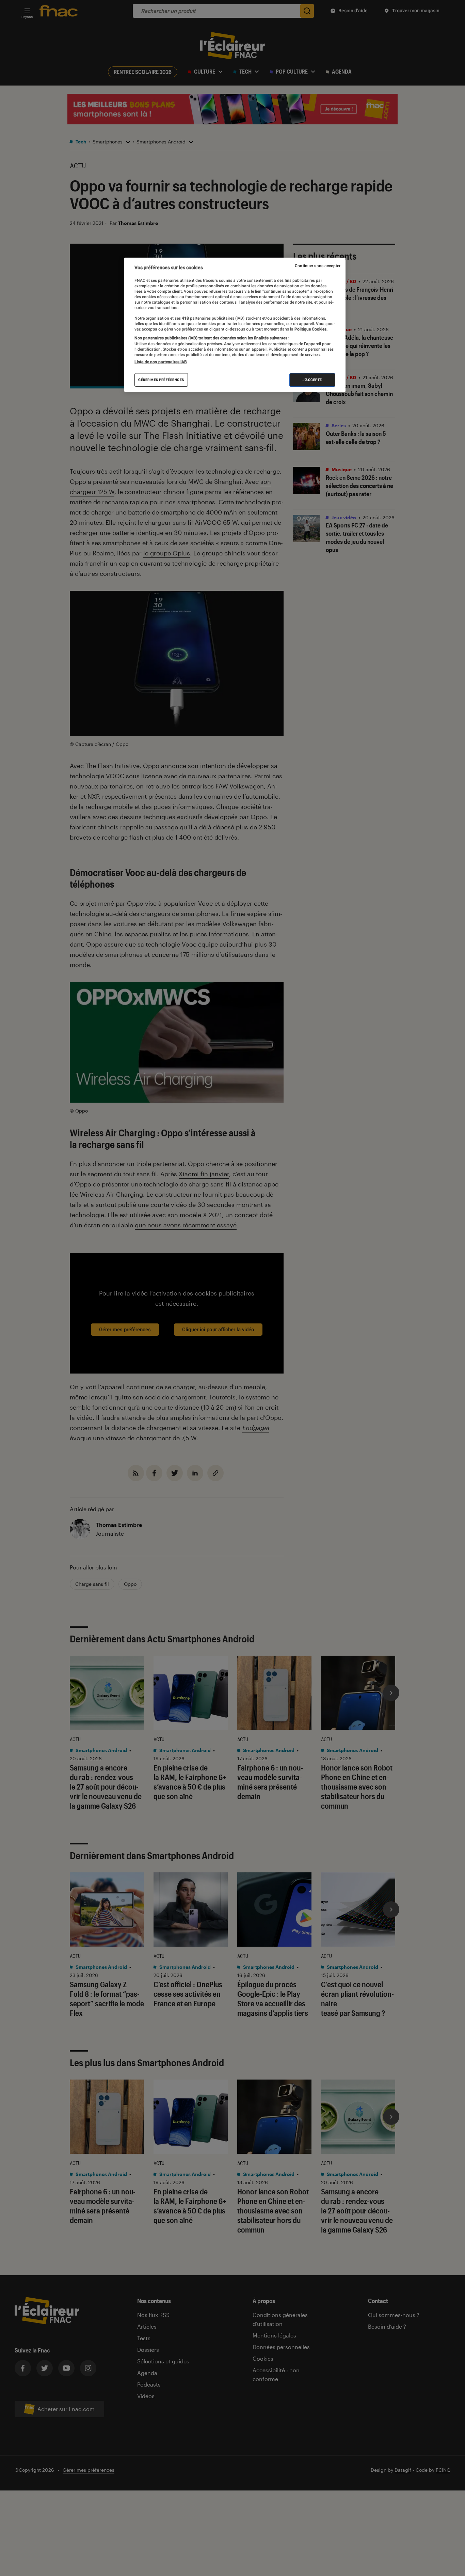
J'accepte (312, 380)
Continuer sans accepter (318, 266)
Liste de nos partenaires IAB (161, 362)
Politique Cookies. (310, 329)
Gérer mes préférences (161, 380)
